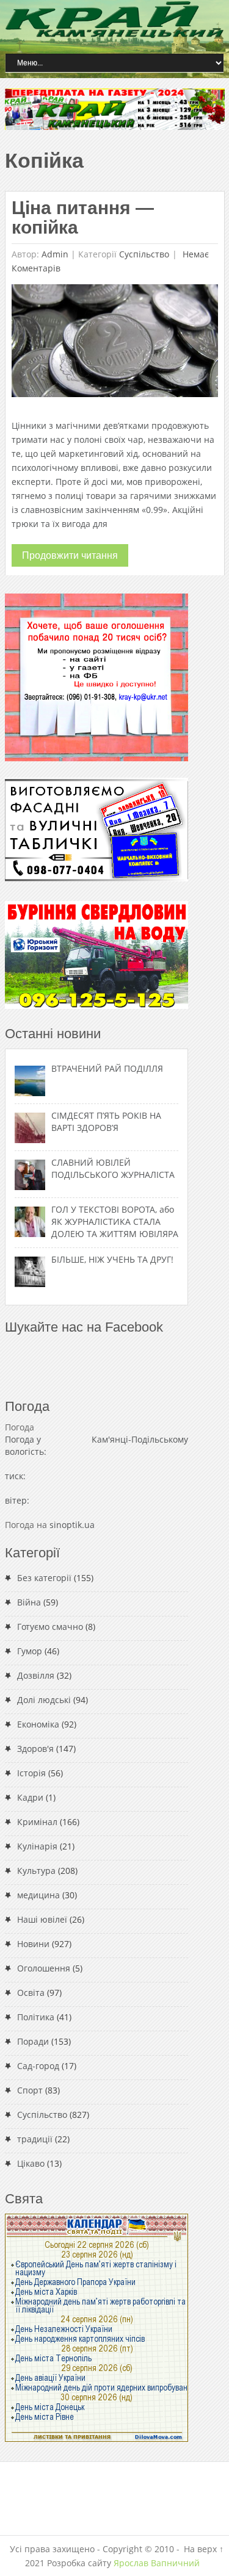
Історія (31, 1773)
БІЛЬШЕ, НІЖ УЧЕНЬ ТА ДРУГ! (112, 1259)
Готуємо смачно (50, 1627)
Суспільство (144, 254)
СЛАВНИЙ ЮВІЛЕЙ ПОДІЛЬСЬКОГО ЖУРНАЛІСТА (113, 1168)
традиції (35, 2139)
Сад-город (38, 2066)
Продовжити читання (70, 555)
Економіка (38, 1724)
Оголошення (44, 1968)
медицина (38, 1895)
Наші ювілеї (42, 1919)
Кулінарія (37, 1846)
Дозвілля (36, 1675)
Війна (29, 1602)
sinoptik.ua (72, 1525)
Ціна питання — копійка (83, 217)
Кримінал (37, 1822)
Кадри (30, 1797)
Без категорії (44, 1578)
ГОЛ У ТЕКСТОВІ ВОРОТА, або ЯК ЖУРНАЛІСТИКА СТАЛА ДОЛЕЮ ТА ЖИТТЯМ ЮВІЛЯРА (115, 1222)
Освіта (31, 1993)
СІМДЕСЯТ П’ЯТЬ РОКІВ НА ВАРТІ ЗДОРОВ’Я (106, 1121)
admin (55, 254)
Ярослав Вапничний (157, 2563)
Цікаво (31, 2163)
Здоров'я (35, 1749)
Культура (36, 1871)
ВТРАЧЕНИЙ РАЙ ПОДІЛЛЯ (107, 1068)
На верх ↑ (204, 2549)
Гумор (30, 1651)
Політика (36, 2017)
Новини (33, 1944)
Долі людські (44, 1700)
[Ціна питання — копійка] (114, 344)
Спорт (30, 2090)
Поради (33, 2041)
